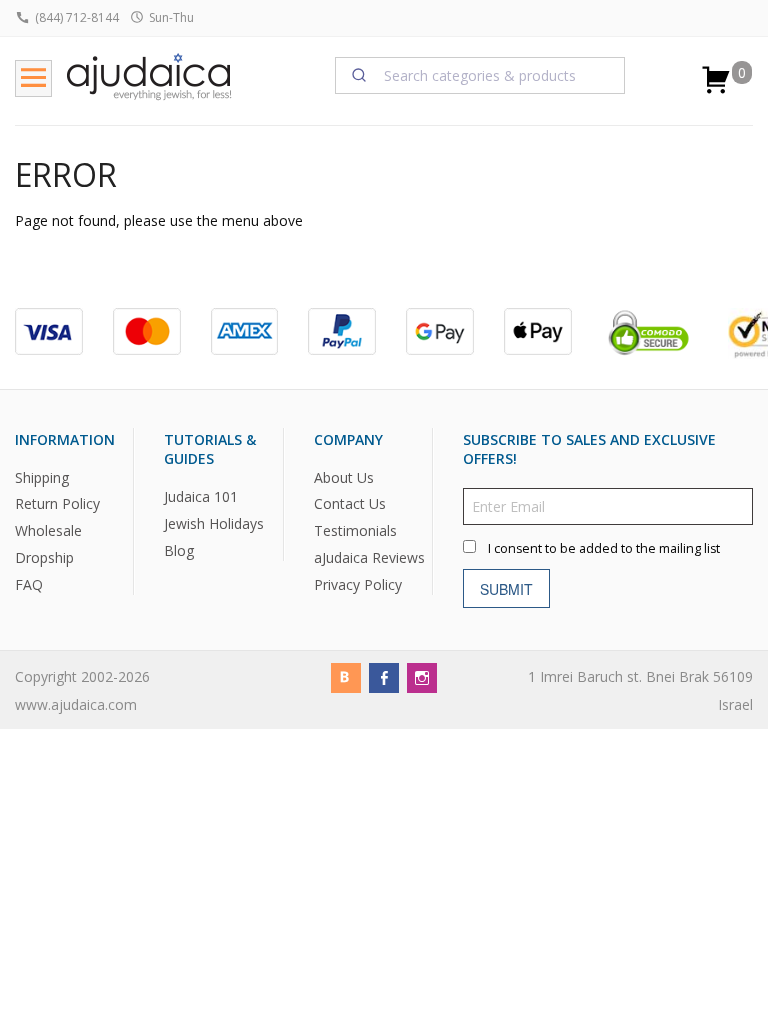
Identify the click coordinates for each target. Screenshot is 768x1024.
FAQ (29, 584)
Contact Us (350, 503)
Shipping (42, 477)
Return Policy (57, 503)
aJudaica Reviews (369, 557)
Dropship (44, 557)
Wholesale (48, 530)
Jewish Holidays (214, 523)
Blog (179, 550)
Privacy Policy (358, 584)
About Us (344, 477)
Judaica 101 (201, 496)
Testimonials (355, 530)
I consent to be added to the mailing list (604, 548)
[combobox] (480, 75)
